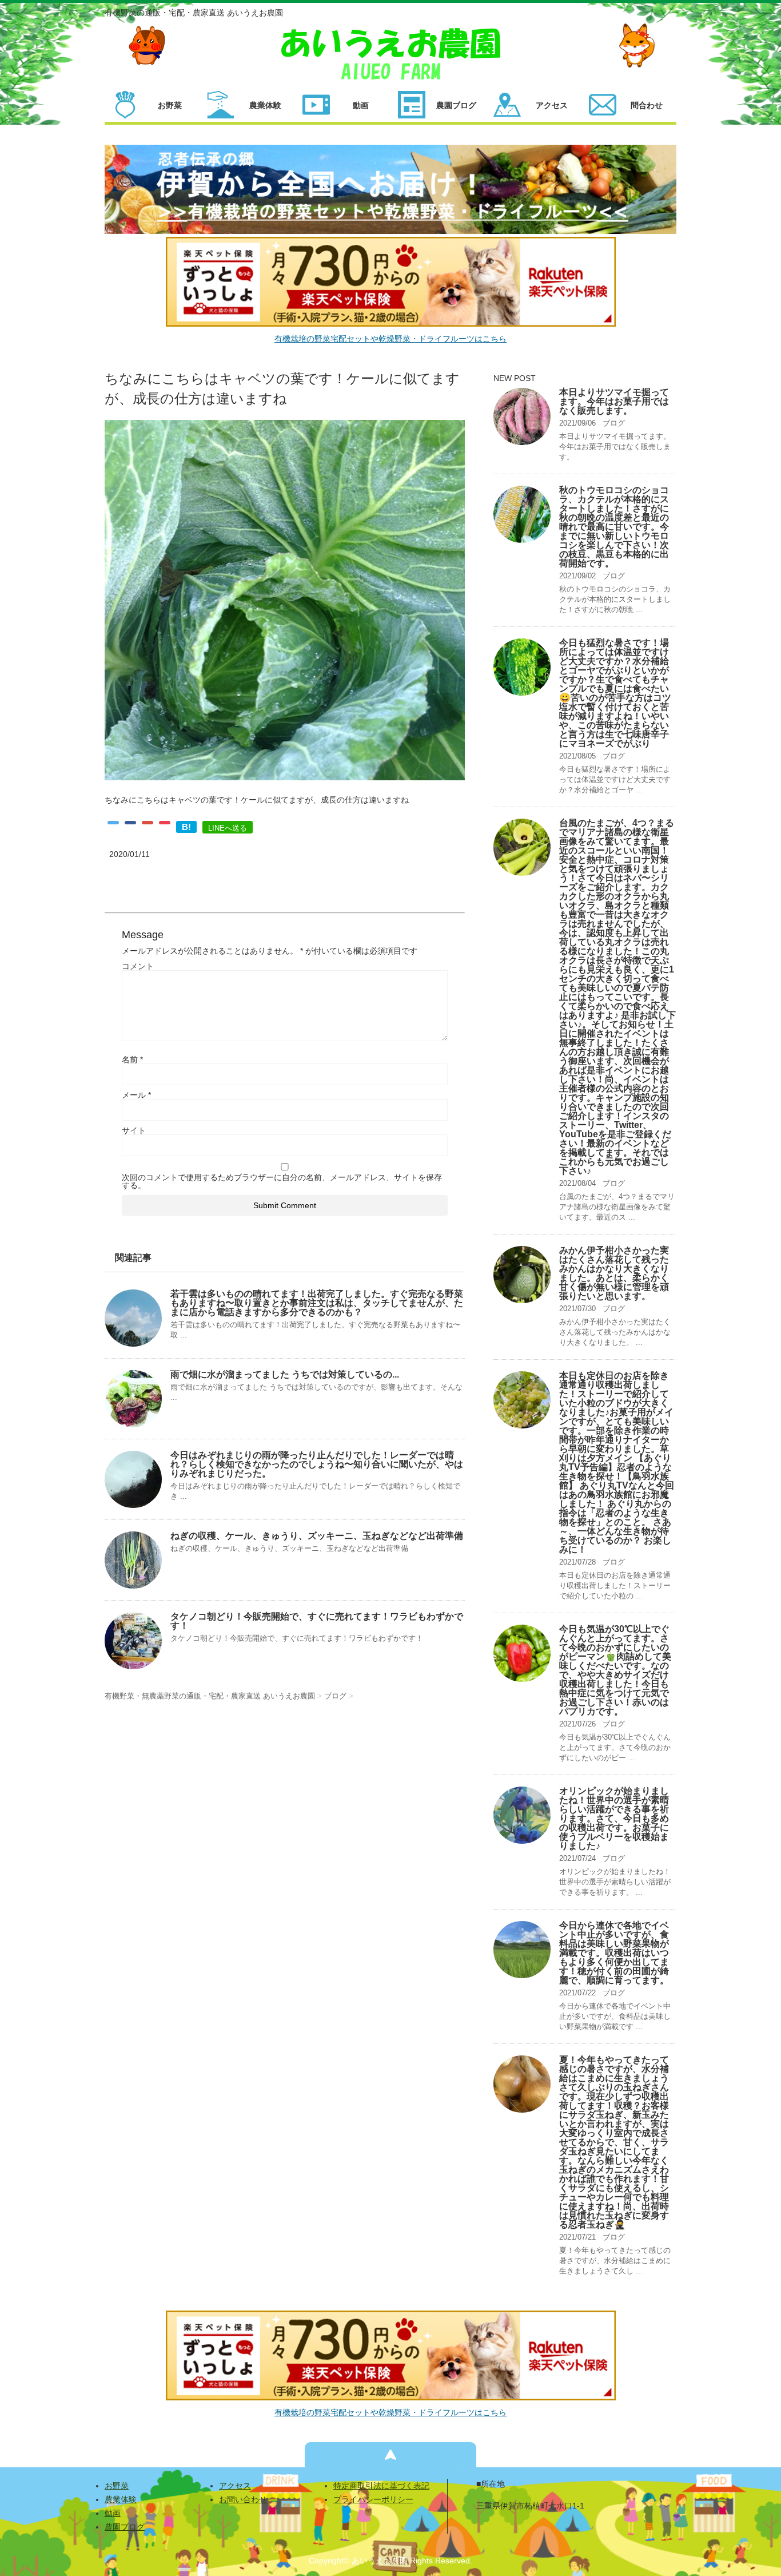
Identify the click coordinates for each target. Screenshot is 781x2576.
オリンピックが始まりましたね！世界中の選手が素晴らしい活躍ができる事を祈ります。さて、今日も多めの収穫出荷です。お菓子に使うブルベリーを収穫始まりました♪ (614, 1818)
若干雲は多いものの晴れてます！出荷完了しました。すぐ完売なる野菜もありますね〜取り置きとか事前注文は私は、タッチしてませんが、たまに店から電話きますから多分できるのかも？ (317, 1303)
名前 (132, 1059)
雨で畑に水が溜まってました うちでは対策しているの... (285, 1374)
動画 (113, 2513)
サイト (134, 1130)
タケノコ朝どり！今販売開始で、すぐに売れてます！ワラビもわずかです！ (317, 1621)
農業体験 (121, 2499)
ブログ (614, 423)
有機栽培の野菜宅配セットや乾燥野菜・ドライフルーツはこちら (390, 339)
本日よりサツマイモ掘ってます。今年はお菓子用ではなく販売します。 (614, 401)
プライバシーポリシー (373, 2499)
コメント (138, 966)
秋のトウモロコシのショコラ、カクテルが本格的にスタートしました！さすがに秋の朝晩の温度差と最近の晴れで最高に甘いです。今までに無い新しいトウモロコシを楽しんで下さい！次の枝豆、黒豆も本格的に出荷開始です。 (614, 527)
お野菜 (117, 2486)
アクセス (235, 2486)
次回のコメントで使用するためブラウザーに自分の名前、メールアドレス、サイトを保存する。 (282, 1181)
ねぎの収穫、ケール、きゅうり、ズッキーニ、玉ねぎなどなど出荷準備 (317, 1536)
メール (136, 1095)
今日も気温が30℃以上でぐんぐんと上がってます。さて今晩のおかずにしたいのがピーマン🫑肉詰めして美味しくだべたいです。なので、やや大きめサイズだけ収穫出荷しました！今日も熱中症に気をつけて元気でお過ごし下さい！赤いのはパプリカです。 (615, 1670)
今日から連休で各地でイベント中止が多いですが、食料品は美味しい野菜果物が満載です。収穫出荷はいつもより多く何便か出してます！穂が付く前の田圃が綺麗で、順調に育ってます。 (614, 1953)
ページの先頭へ (390, 2455)
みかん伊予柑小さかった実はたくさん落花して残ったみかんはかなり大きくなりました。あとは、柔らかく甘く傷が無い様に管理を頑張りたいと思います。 (614, 1273)
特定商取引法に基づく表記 (381, 2486)
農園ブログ (125, 2527)
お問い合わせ (243, 2499)
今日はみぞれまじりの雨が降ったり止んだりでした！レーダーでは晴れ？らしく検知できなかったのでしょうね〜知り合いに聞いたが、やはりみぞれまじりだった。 (317, 1464)
